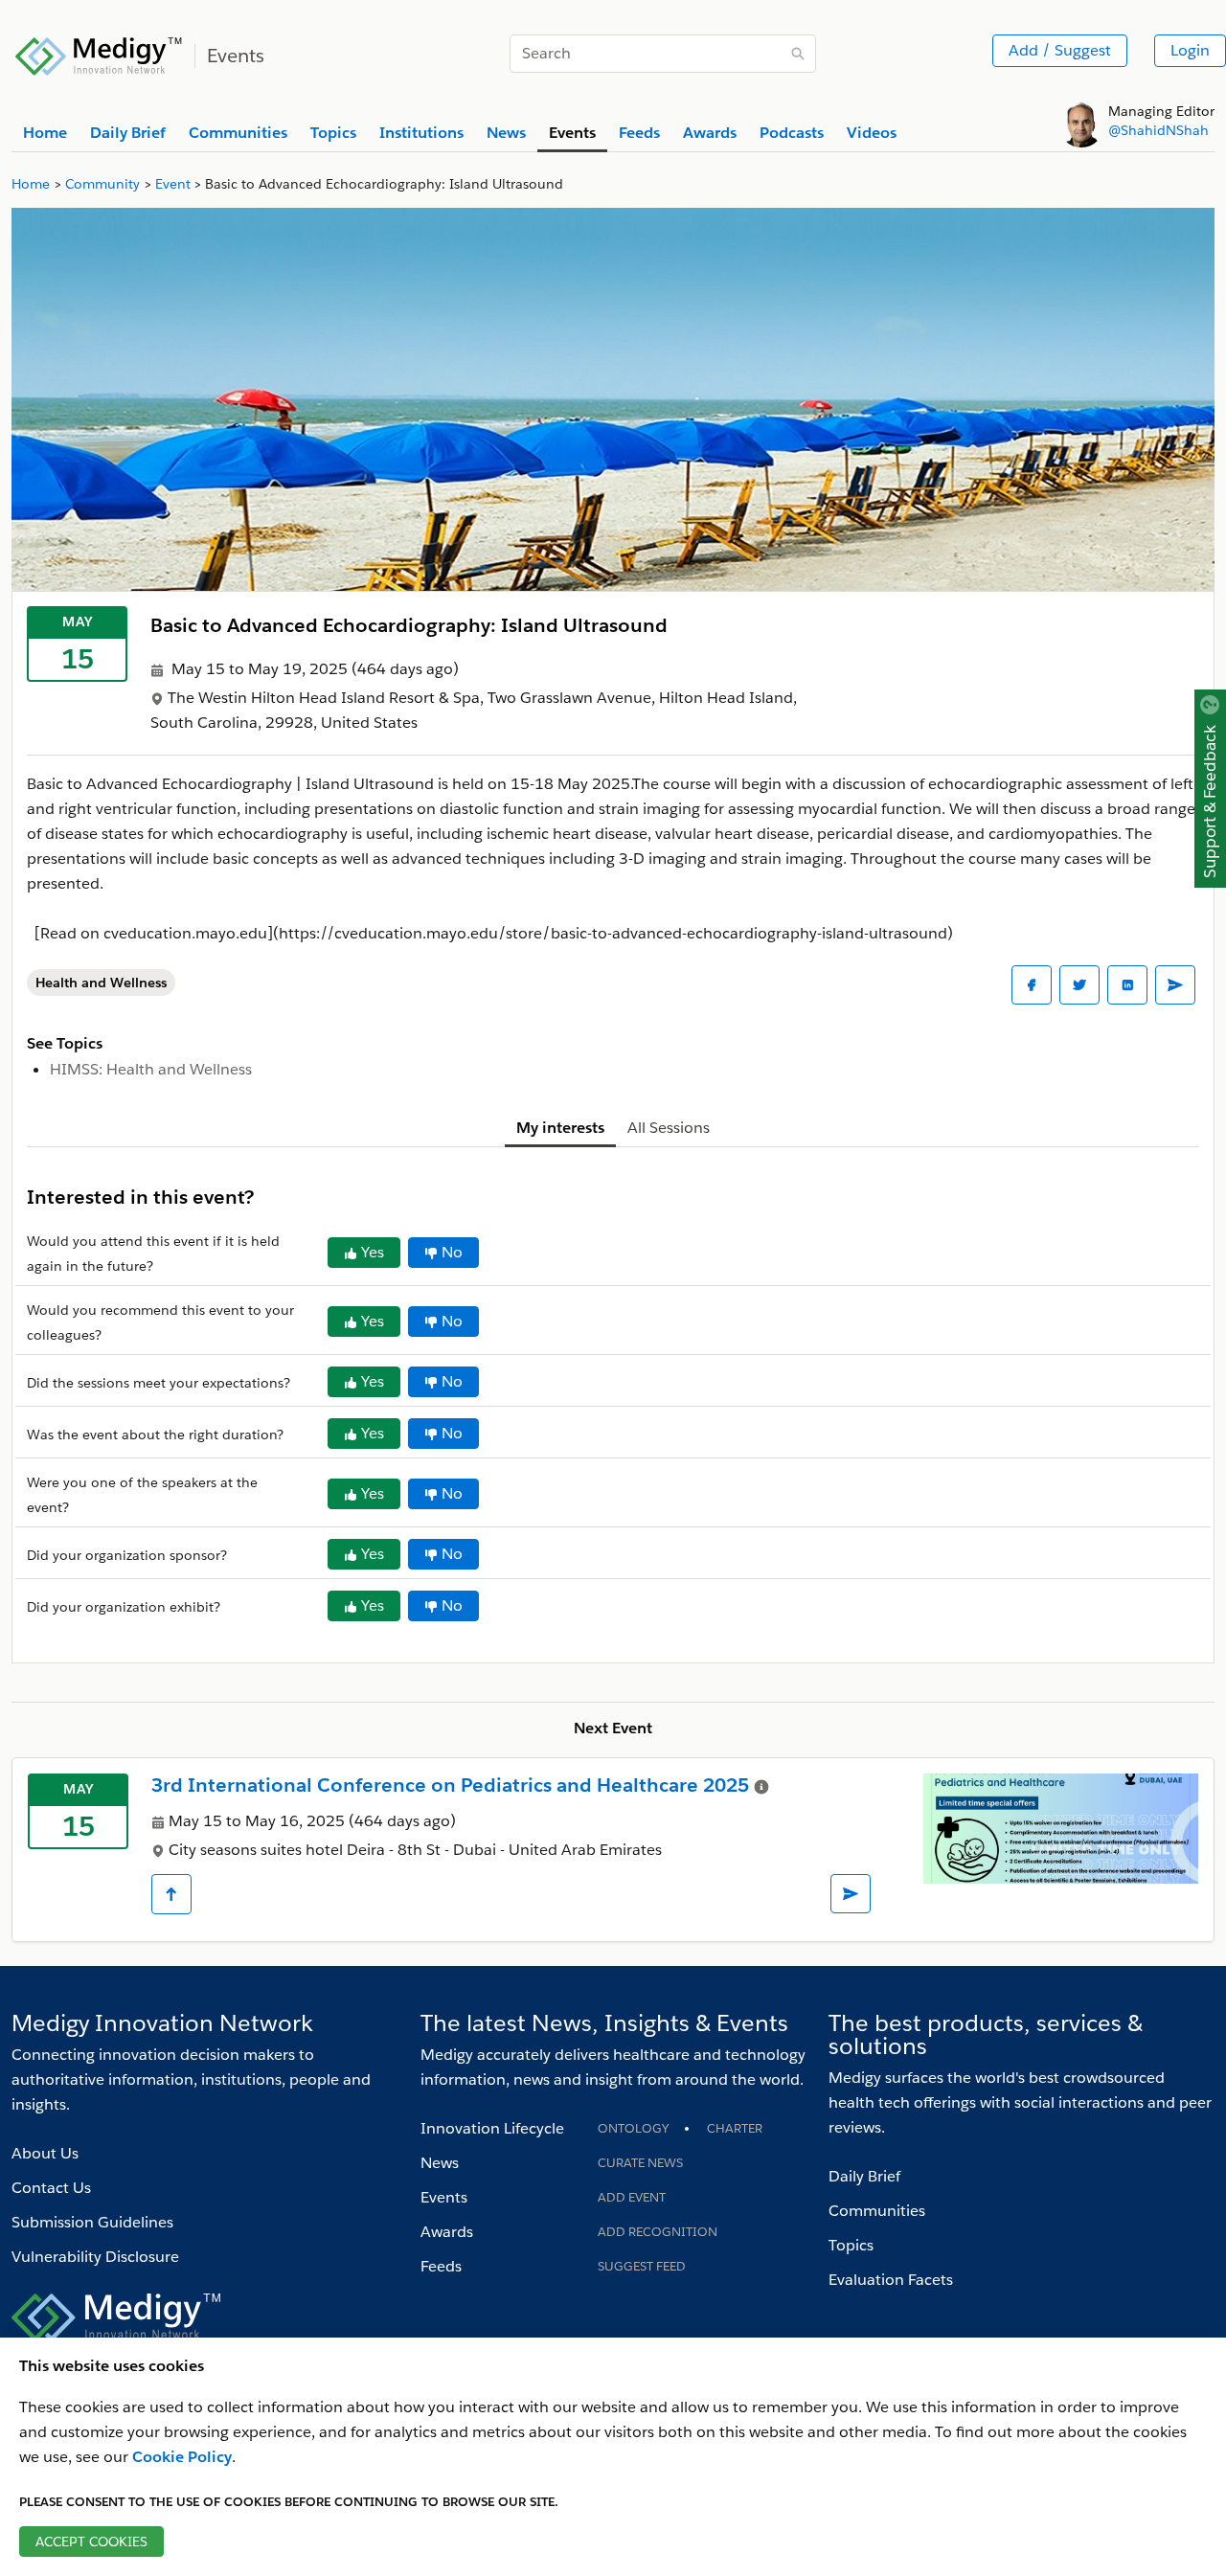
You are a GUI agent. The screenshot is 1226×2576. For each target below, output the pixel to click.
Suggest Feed (642, 2266)
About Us (45, 2153)
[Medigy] (99, 54)
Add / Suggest (1060, 50)
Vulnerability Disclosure (95, 2257)
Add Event (632, 2197)
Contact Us (51, 2188)
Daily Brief (864, 2176)
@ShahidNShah (1158, 130)
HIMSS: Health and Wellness (151, 1069)
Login (1190, 50)
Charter (735, 2128)
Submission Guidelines (92, 2222)
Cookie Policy (182, 2457)
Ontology (633, 2128)
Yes (373, 1252)
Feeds (441, 2266)
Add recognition (658, 2232)
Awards (447, 2232)
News (440, 2163)
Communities (877, 2211)
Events (444, 2197)
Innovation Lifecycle (492, 2128)
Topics (851, 2245)
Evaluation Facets (891, 2280)
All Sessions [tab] (669, 1128)
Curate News (640, 2163)
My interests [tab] (560, 1128)
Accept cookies (91, 2542)
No (452, 1252)
